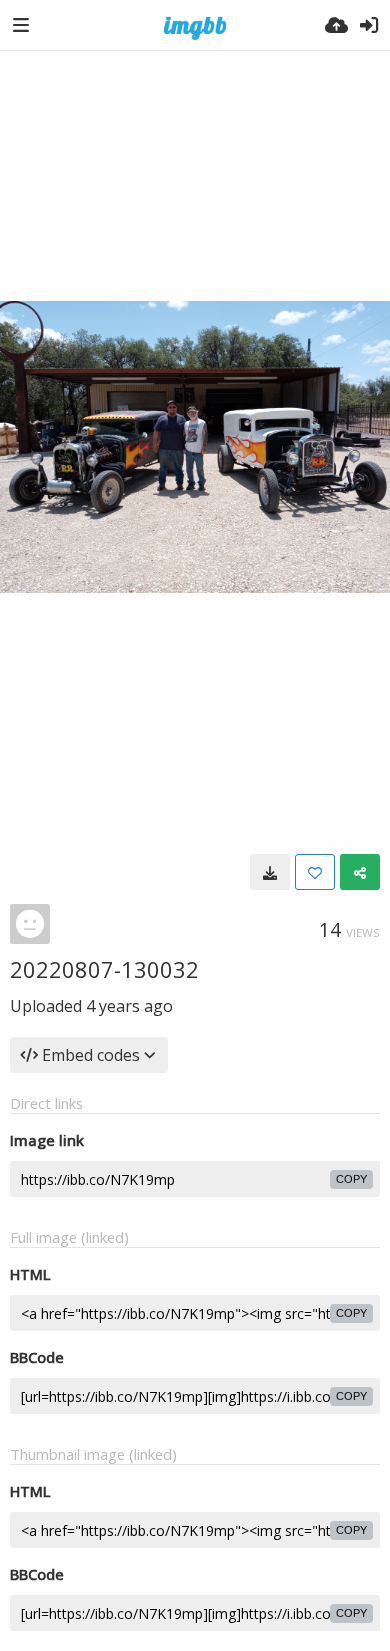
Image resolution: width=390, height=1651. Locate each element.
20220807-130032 (104, 969)
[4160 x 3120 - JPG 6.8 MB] (270, 872)
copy (351, 1179)
